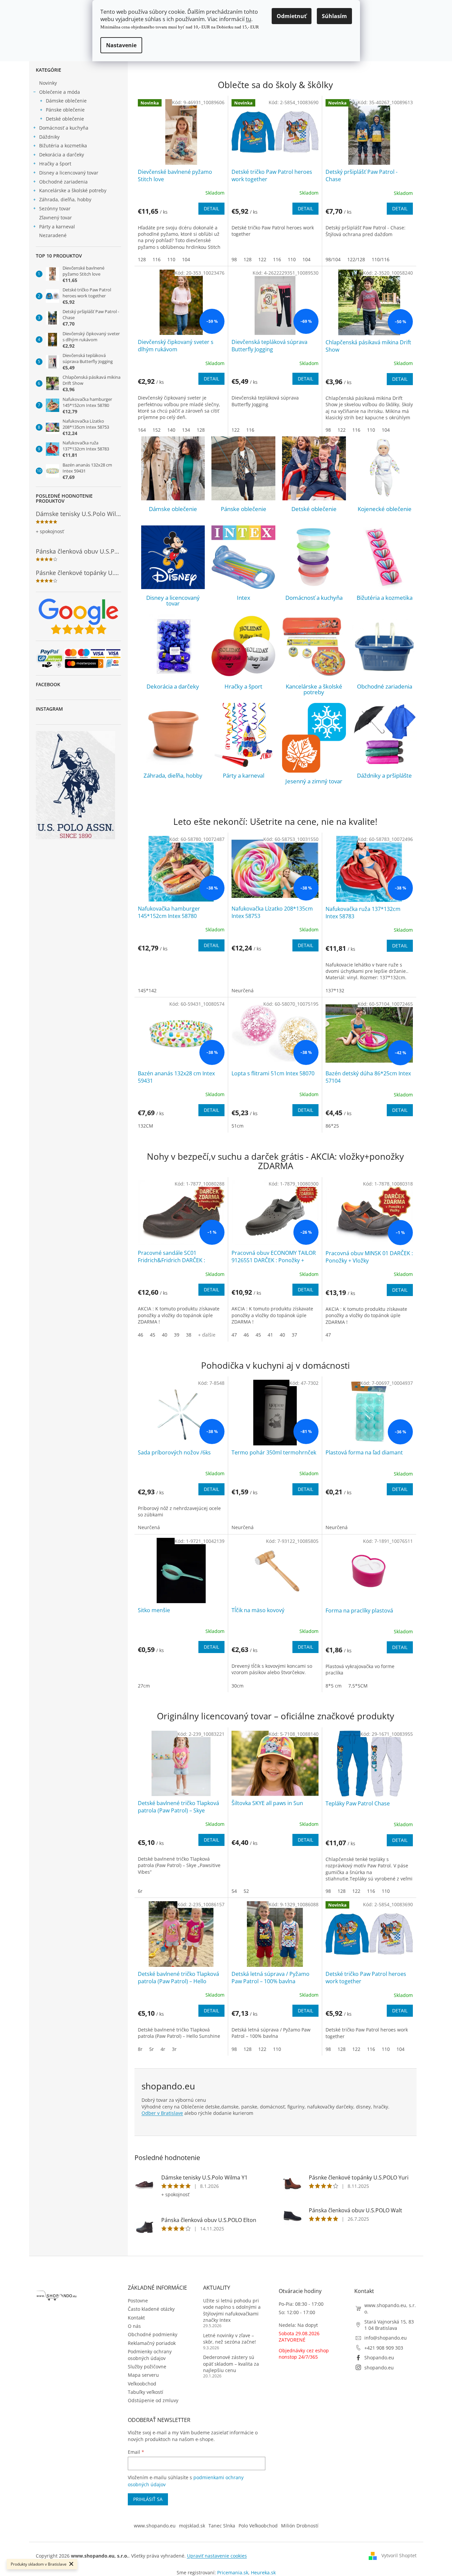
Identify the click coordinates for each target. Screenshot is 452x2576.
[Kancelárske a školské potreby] (314, 646)
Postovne (138, 2301)
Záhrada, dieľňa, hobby (65, 199)
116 (157, 259)
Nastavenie (121, 45)
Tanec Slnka (222, 2526)
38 (189, 1335)
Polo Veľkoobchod (258, 2526)
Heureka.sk (263, 2572)
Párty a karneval (57, 227)
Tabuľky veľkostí (146, 2392)
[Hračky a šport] (243, 646)
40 (165, 1335)
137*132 (335, 990)
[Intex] (243, 557)
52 (246, 1891)
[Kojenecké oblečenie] (385, 468)
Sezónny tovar (55, 208)
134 (186, 430)
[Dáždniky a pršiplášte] (385, 735)
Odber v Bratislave (162, 2113)
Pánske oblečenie (65, 110)
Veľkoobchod (142, 2384)
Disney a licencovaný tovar (69, 173)
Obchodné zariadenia (63, 182)
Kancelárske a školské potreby (73, 190)
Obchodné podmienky (153, 2334)
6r (140, 1891)
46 (141, 1335)
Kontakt (136, 2318)
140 (171, 430)
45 (153, 1335)
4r (163, 2049)
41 (270, 1335)
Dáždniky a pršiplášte (384, 775)
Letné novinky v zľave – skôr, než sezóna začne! (230, 2339)
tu (249, 19)
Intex (244, 598)
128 (142, 259)
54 (234, 1891)
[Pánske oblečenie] (243, 468)
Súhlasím (334, 16)
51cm (238, 1126)
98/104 (333, 259)
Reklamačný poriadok (152, 2343)
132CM (146, 1126)
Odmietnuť (292, 16)
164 (142, 430)
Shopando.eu (379, 2357)
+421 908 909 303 (384, 2348)
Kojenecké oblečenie (385, 509)
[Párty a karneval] (243, 735)
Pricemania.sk (233, 2572)
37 (294, 1335)
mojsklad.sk (192, 2526)
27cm (144, 1686)
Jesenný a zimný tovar (314, 781)
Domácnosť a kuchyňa (64, 128)
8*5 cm (334, 1686)
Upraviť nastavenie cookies (217, 2556)
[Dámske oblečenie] (173, 468)
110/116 (381, 259)
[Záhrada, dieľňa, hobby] (173, 735)
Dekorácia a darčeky (62, 155)
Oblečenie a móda (60, 92)
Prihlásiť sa (148, 2499)
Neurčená (243, 990)
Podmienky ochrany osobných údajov (150, 2355)
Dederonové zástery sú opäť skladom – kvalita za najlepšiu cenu (231, 2364)
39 (177, 1335)
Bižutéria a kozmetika (63, 146)
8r (140, 2049)
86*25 (332, 1126)
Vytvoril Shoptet (399, 2555)
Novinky (48, 83)
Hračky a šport (55, 164)
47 (234, 1335)
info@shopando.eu (386, 2338)
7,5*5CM (358, 1686)
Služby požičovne (147, 2367)
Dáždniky (49, 137)
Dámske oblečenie (66, 101)
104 (186, 259)
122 (262, 259)
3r (174, 2049)
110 (171, 259)
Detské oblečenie (65, 119)
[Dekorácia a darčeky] (173, 646)
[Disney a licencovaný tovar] (173, 557)
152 (157, 430)
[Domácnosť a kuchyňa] (314, 557)
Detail (211, 208)
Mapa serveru (143, 2375)
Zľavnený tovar (56, 218)
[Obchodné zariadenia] (385, 646)
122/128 (356, 259)
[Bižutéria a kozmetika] (385, 557)
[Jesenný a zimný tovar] (314, 738)
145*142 (147, 990)
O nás (134, 2326)
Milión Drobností (300, 2526)
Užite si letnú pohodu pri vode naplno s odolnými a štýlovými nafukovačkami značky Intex (232, 2310)
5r (152, 2049)
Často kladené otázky (151, 2309)
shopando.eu (379, 2368)
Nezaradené (53, 235)
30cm (238, 1686)
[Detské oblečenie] (314, 468)
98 (234, 259)
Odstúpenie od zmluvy (153, 2400)
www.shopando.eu (155, 2526)
